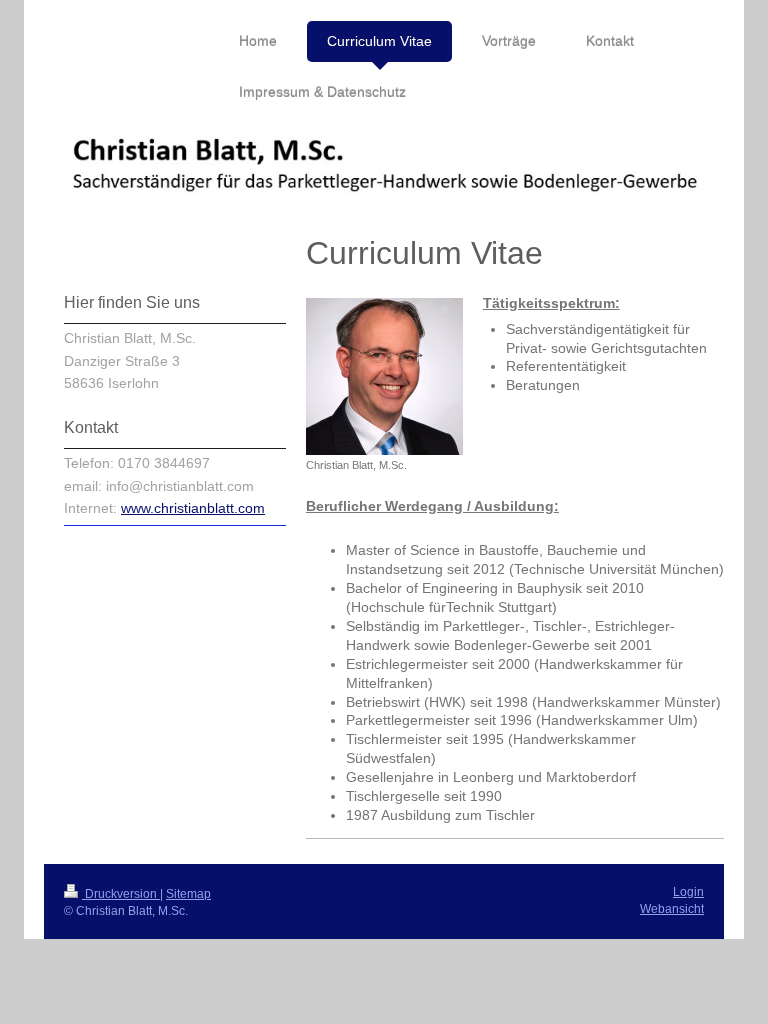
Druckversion (121, 894)
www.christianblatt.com (193, 508)
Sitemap (188, 894)
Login (688, 892)
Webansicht (672, 909)
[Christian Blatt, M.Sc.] (384, 376)
